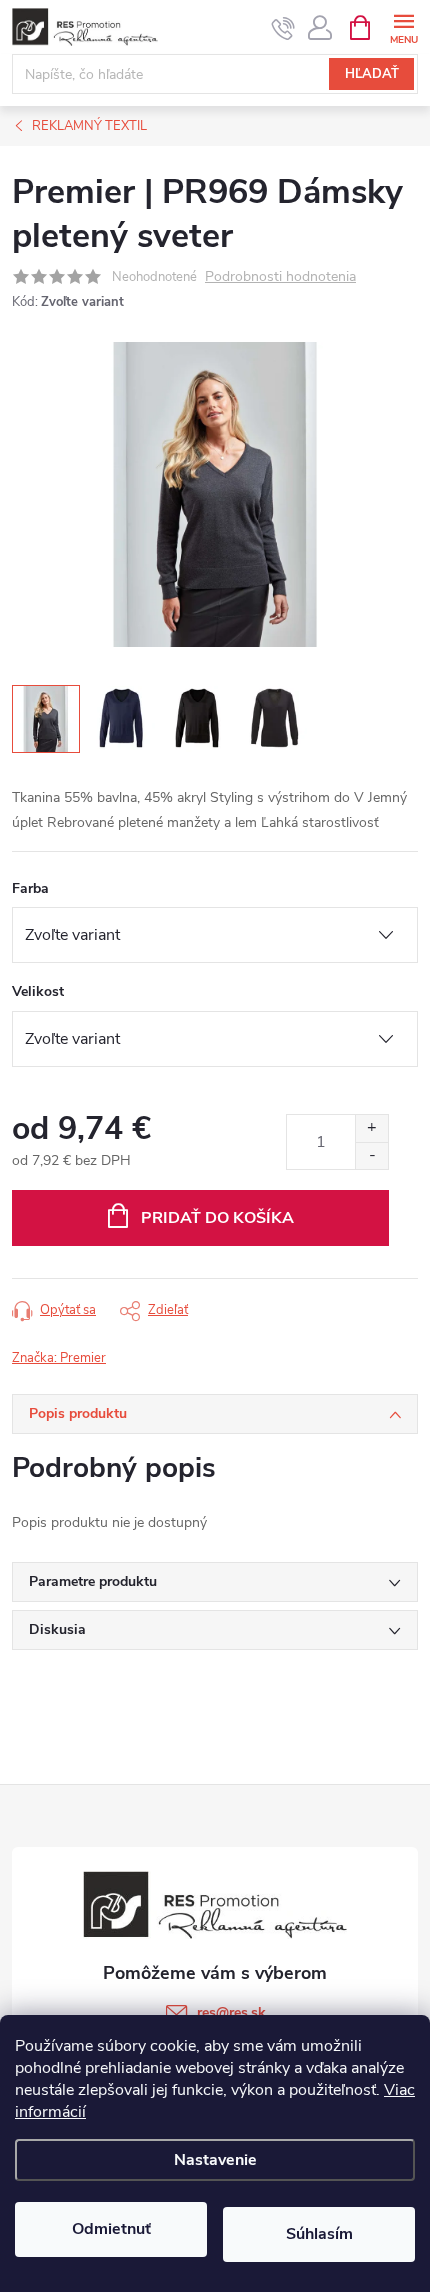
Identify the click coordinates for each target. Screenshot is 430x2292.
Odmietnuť (111, 2229)
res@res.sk (231, 2012)
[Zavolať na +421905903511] (283, 28)
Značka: (59, 1358)
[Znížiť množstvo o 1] (371, 1155)
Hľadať (372, 74)
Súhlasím (319, 2234)
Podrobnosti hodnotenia (280, 277)
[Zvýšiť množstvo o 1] (371, 1128)
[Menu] (403, 26)
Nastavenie (215, 2160)
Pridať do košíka (217, 1218)
